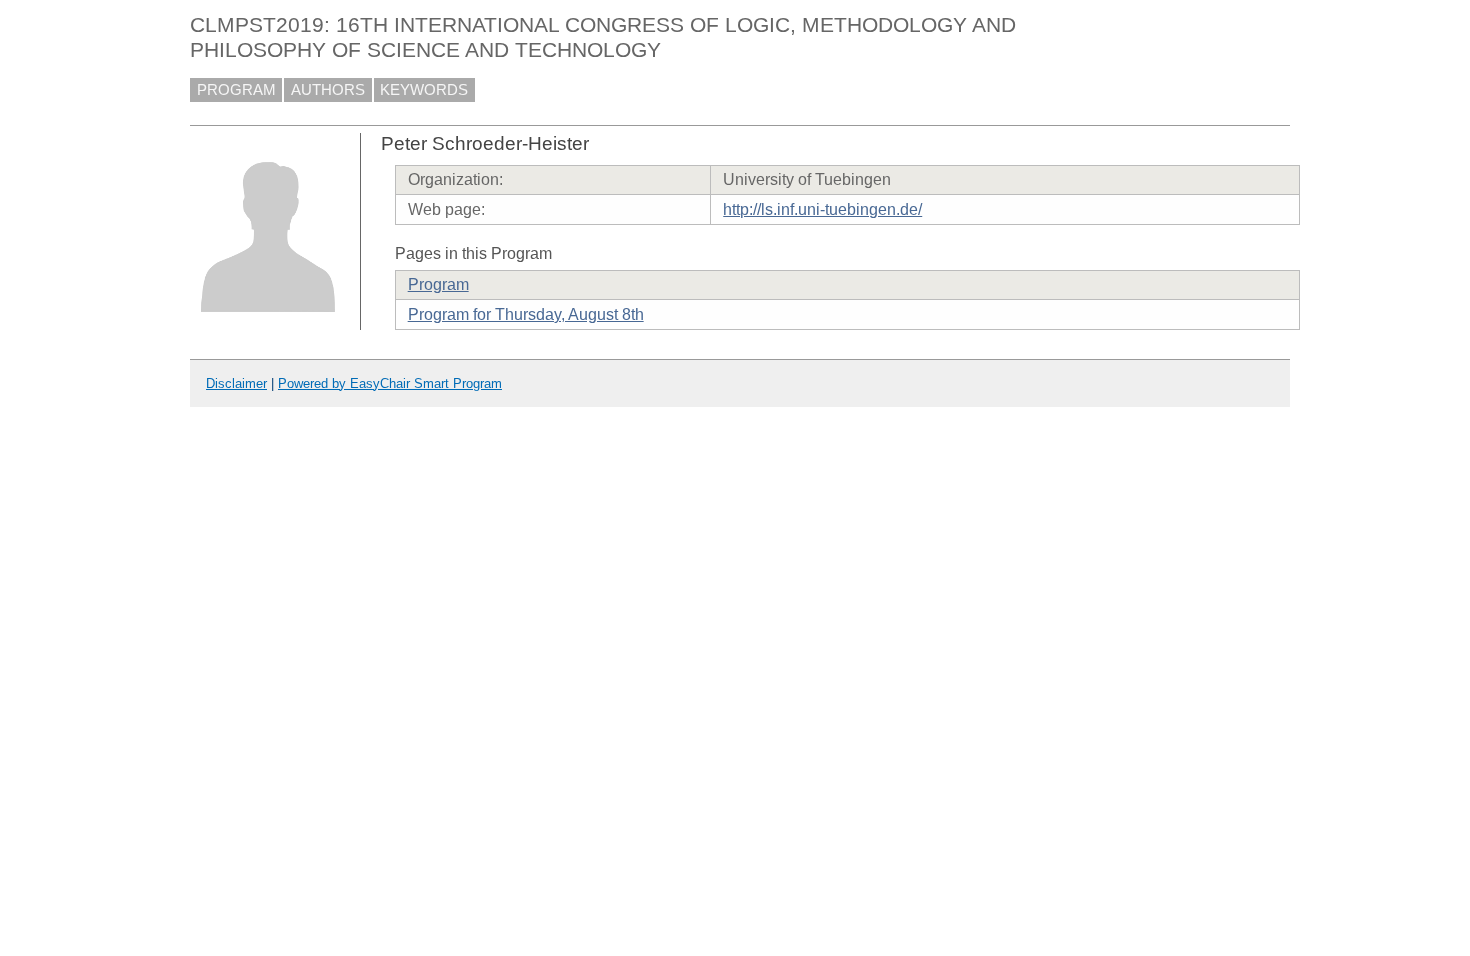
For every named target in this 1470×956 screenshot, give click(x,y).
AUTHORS (328, 90)
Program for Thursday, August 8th (526, 314)
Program (438, 284)
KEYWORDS (424, 90)
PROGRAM (236, 90)
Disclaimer (236, 383)
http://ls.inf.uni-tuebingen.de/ (822, 209)
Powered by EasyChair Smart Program (390, 383)
